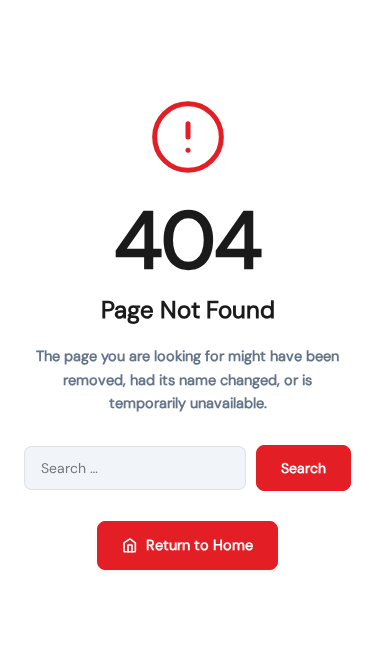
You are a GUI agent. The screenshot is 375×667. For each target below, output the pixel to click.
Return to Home (199, 545)
